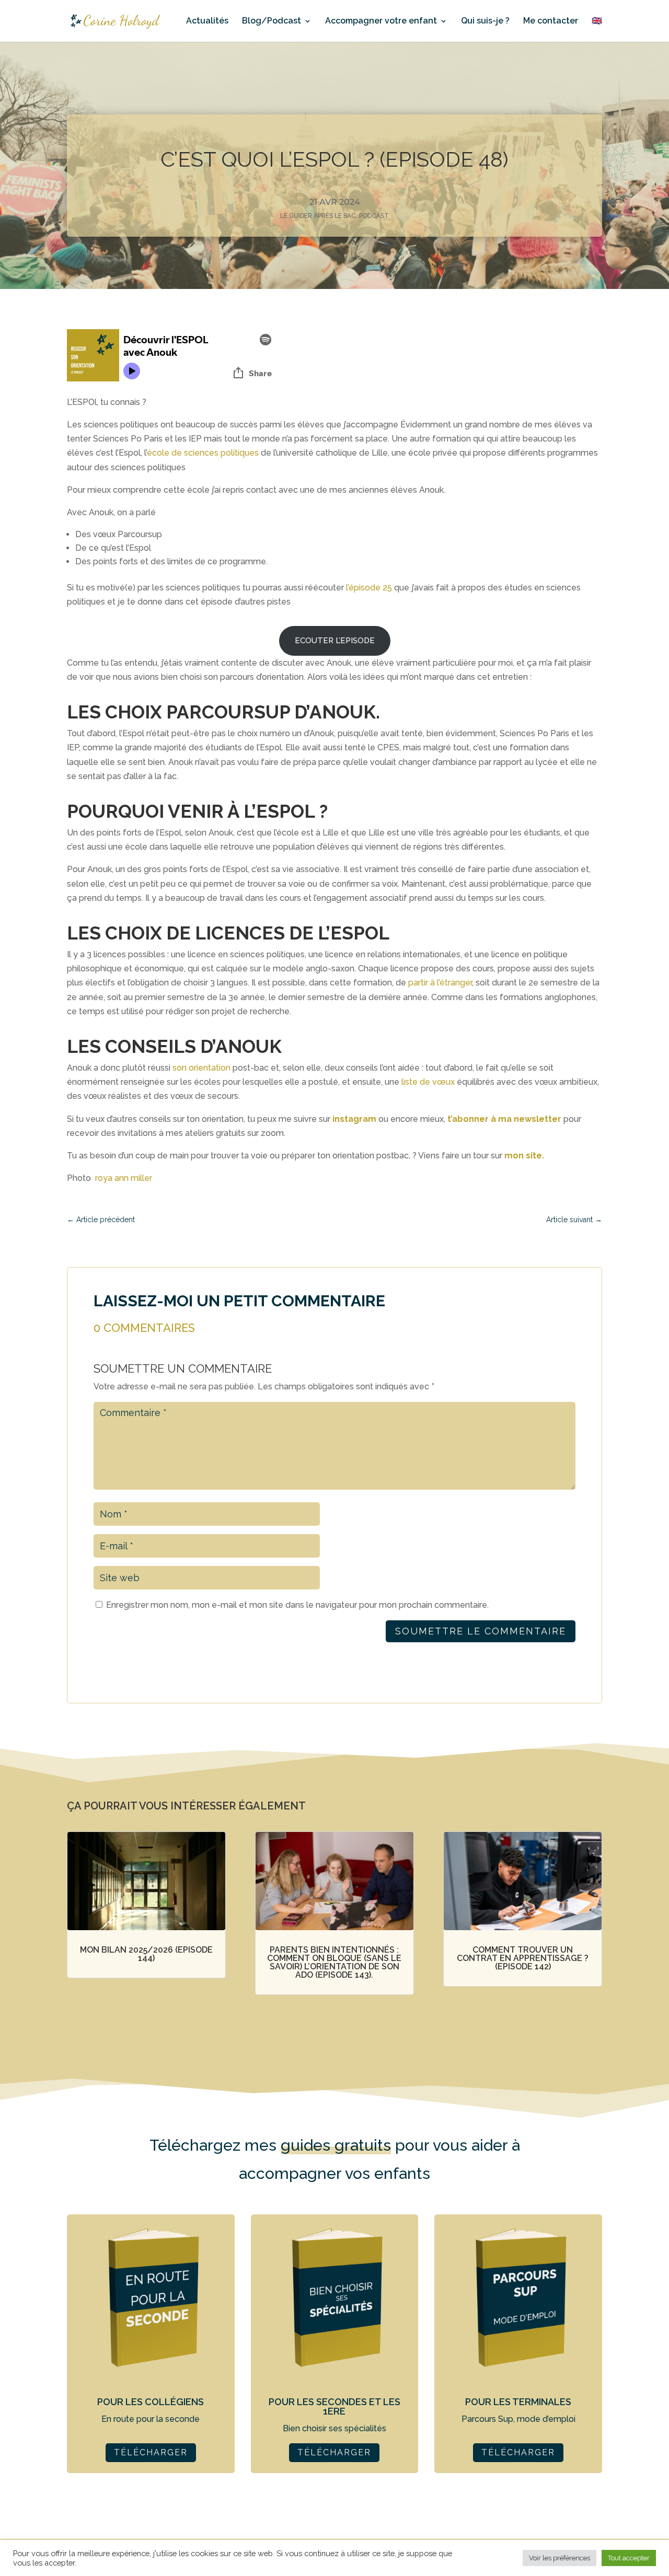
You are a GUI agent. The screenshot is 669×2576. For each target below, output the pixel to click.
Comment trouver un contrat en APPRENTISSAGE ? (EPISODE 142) (523, 1958)
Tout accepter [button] (629, 2558)
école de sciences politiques (203, 453)
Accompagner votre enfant (381, 21)
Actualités (207, 21)
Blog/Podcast (272, 21)
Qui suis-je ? (485, 21)
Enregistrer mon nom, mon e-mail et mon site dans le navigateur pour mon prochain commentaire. (297, 1605)
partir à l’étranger (440, 983)
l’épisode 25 (369, 588)
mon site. (524, 1156)
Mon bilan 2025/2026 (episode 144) (146, 1954)
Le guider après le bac (318, 216)
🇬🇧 (597, 21)
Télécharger (151, 2452)
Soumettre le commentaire (481, 1631)
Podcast (374, 216)
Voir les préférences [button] (560, 2558)
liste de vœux (428, 1082)
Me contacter (551, 21)
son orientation (201, 1068)
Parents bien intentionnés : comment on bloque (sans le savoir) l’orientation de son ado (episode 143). (334, 1962)
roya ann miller (124, 1178)
